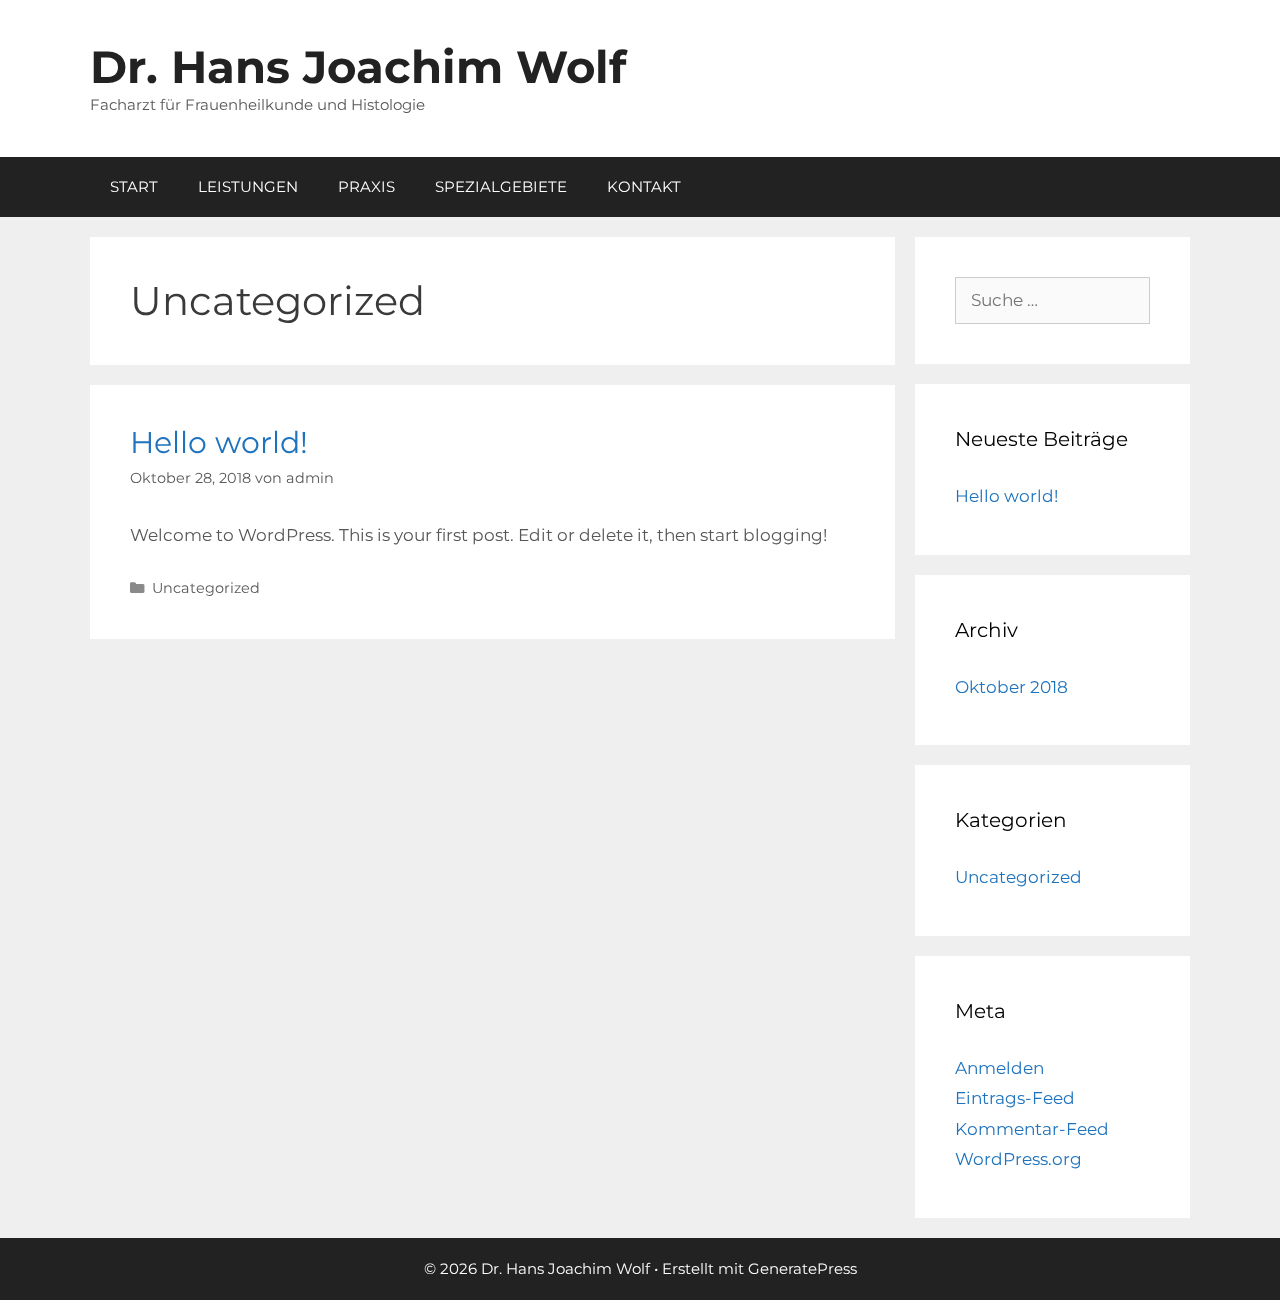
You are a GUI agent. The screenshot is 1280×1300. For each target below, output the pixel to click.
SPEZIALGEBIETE (501, 186)
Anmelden (999, 1068)
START (134, 186)
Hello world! (219, 442)
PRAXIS (366, 186)
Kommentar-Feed (1032, 1129)
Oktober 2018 (1011, 687)
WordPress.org (1018, 1159)
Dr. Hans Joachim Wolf (358, 66)
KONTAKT (644, 186)
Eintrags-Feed (1015, 1098)
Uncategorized (206, 588)
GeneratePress (802, 1268)
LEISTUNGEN (248, 186)
